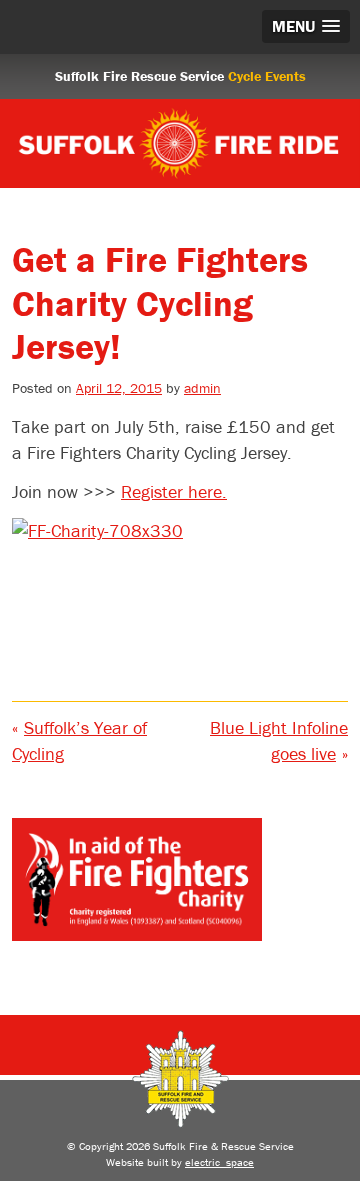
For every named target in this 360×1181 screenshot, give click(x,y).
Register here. (174, 491)
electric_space (219, 1162)
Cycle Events (267, 76)
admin (202, 388)
